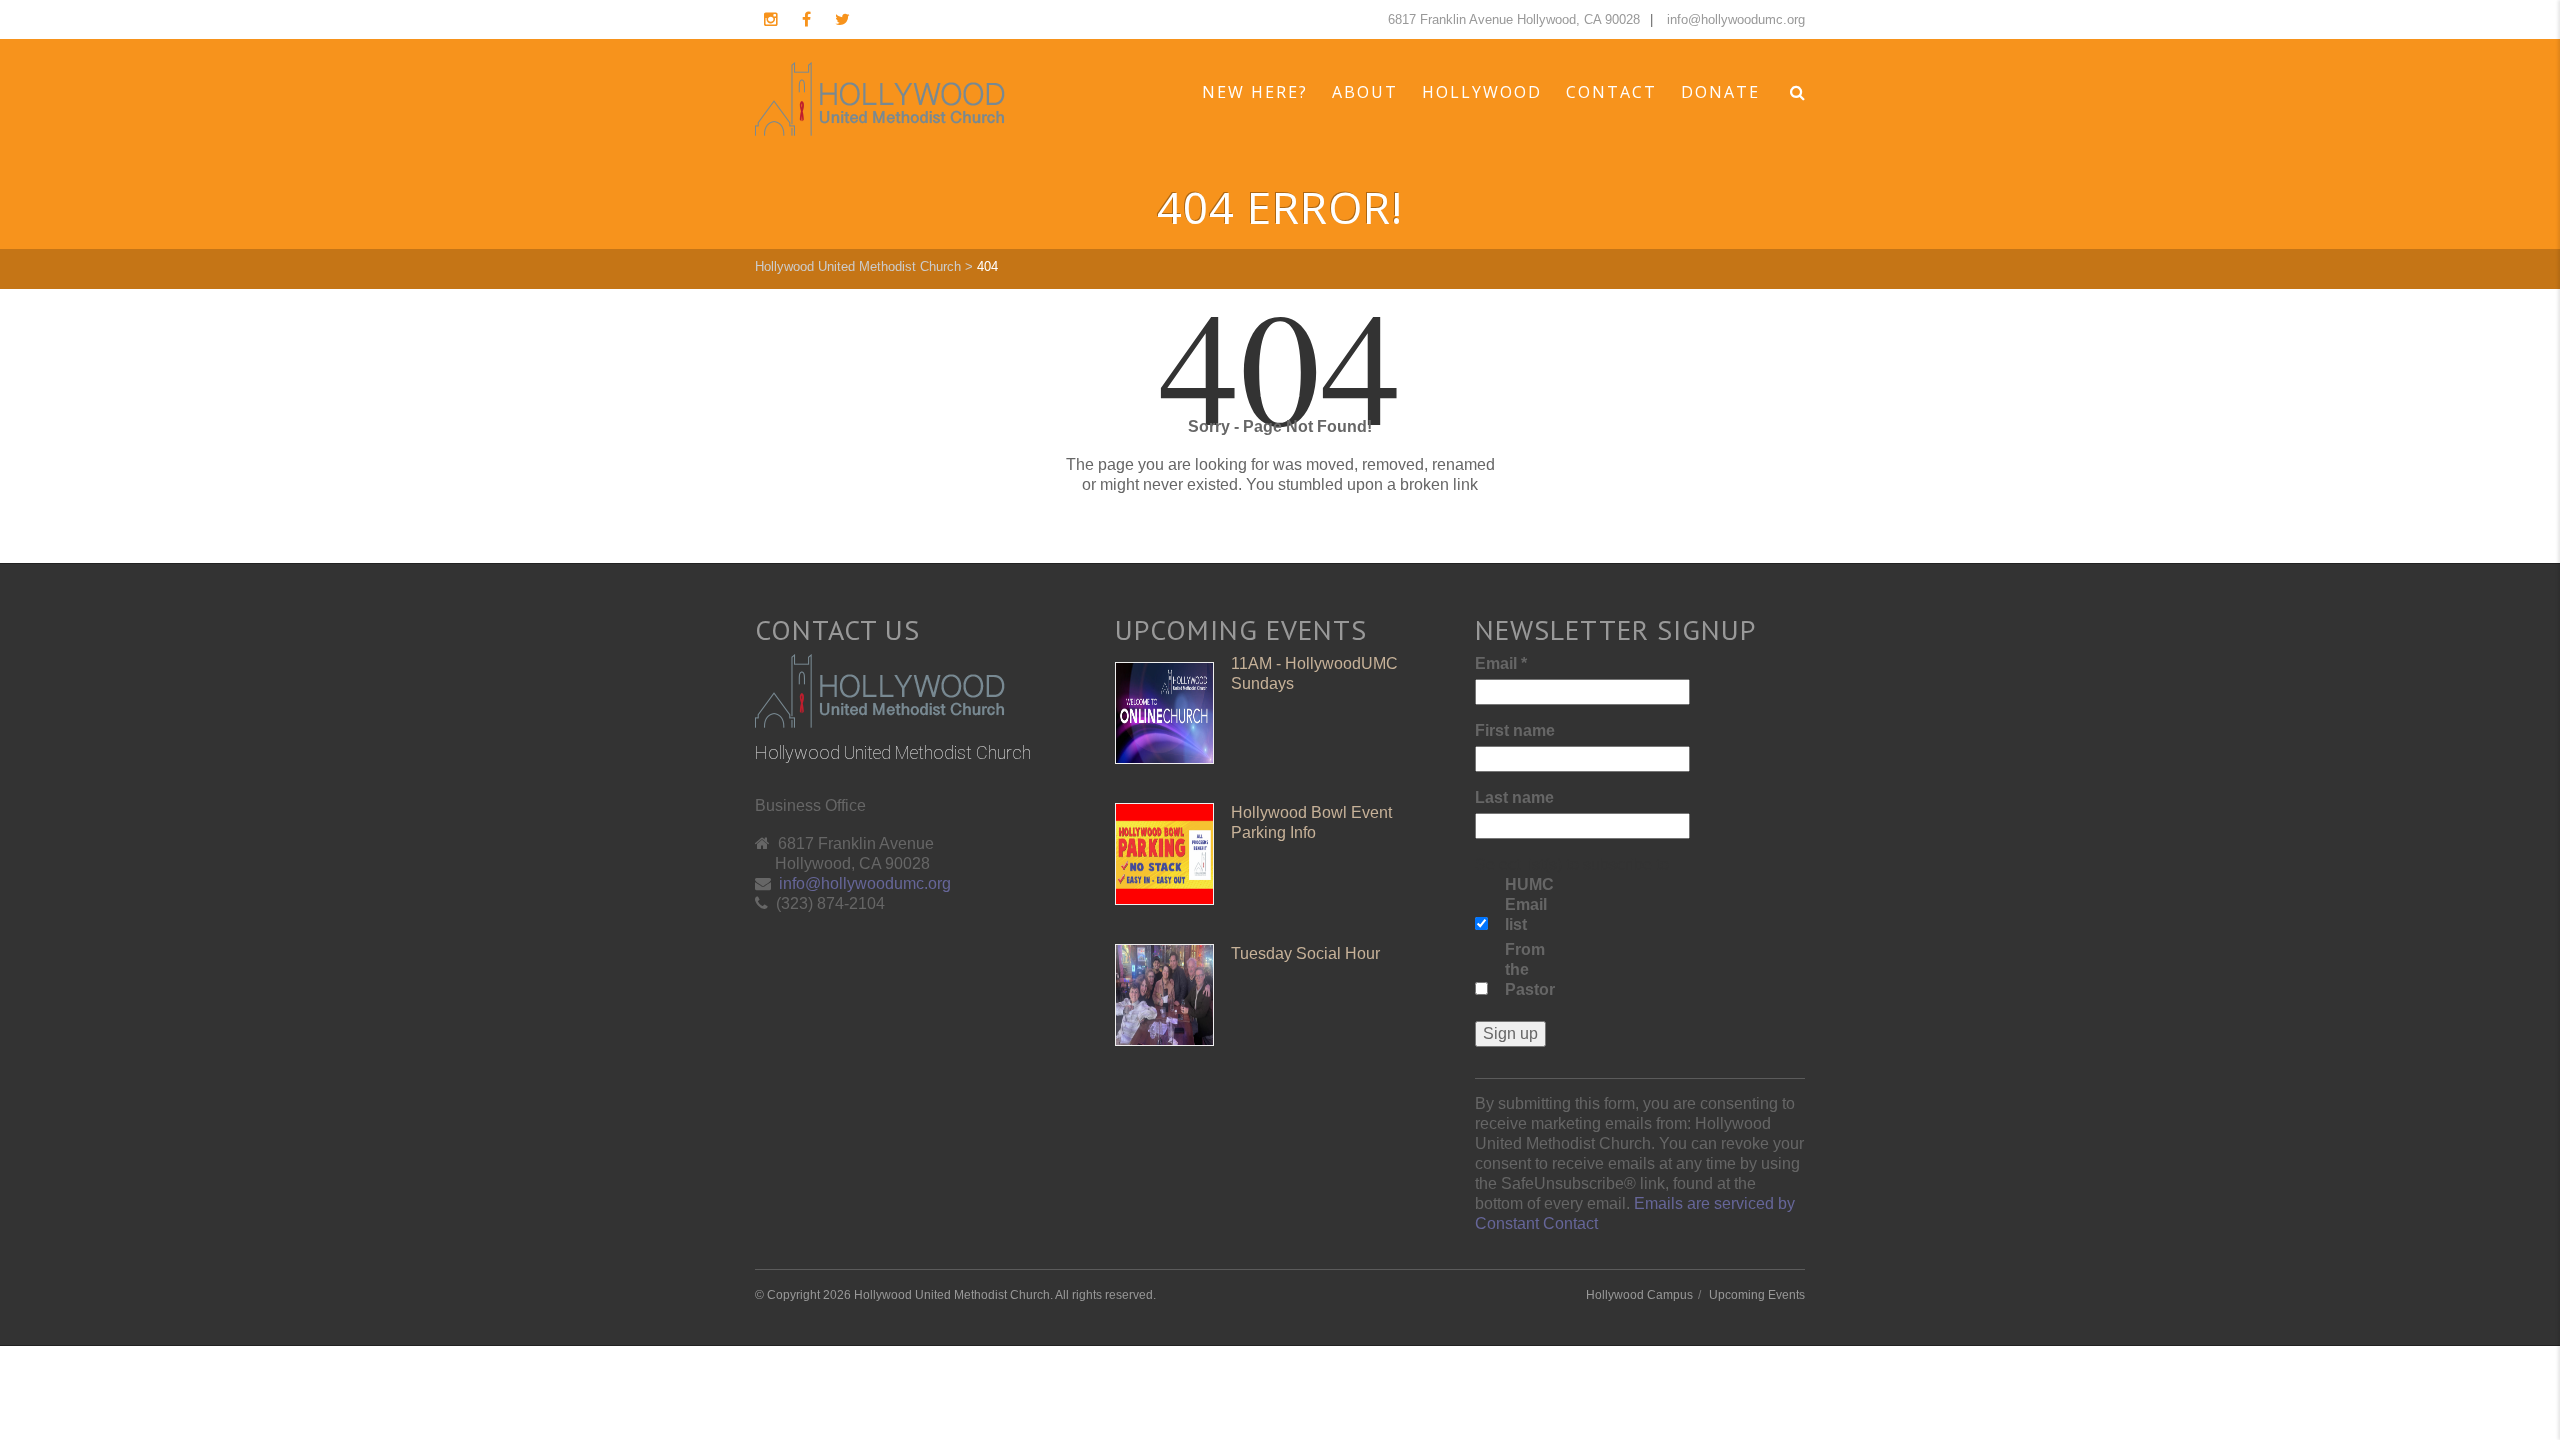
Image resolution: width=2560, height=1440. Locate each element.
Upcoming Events (1757, 1295)
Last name (1514, 797)
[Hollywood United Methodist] (880, 99)
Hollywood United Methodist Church (858, 266)
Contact (1611, 92)
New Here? (1255, 92)
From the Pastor (1530, 969)
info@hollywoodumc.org (1736, 19)
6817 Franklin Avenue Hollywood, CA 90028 (1514, 19)
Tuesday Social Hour (1305, 953)
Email (1501, 663)
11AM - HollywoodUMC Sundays (1314, 673)
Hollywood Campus (1639, 1295)
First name (1515, 730)
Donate (1720, 92)
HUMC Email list (1529, 904)
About (1365, 92)
